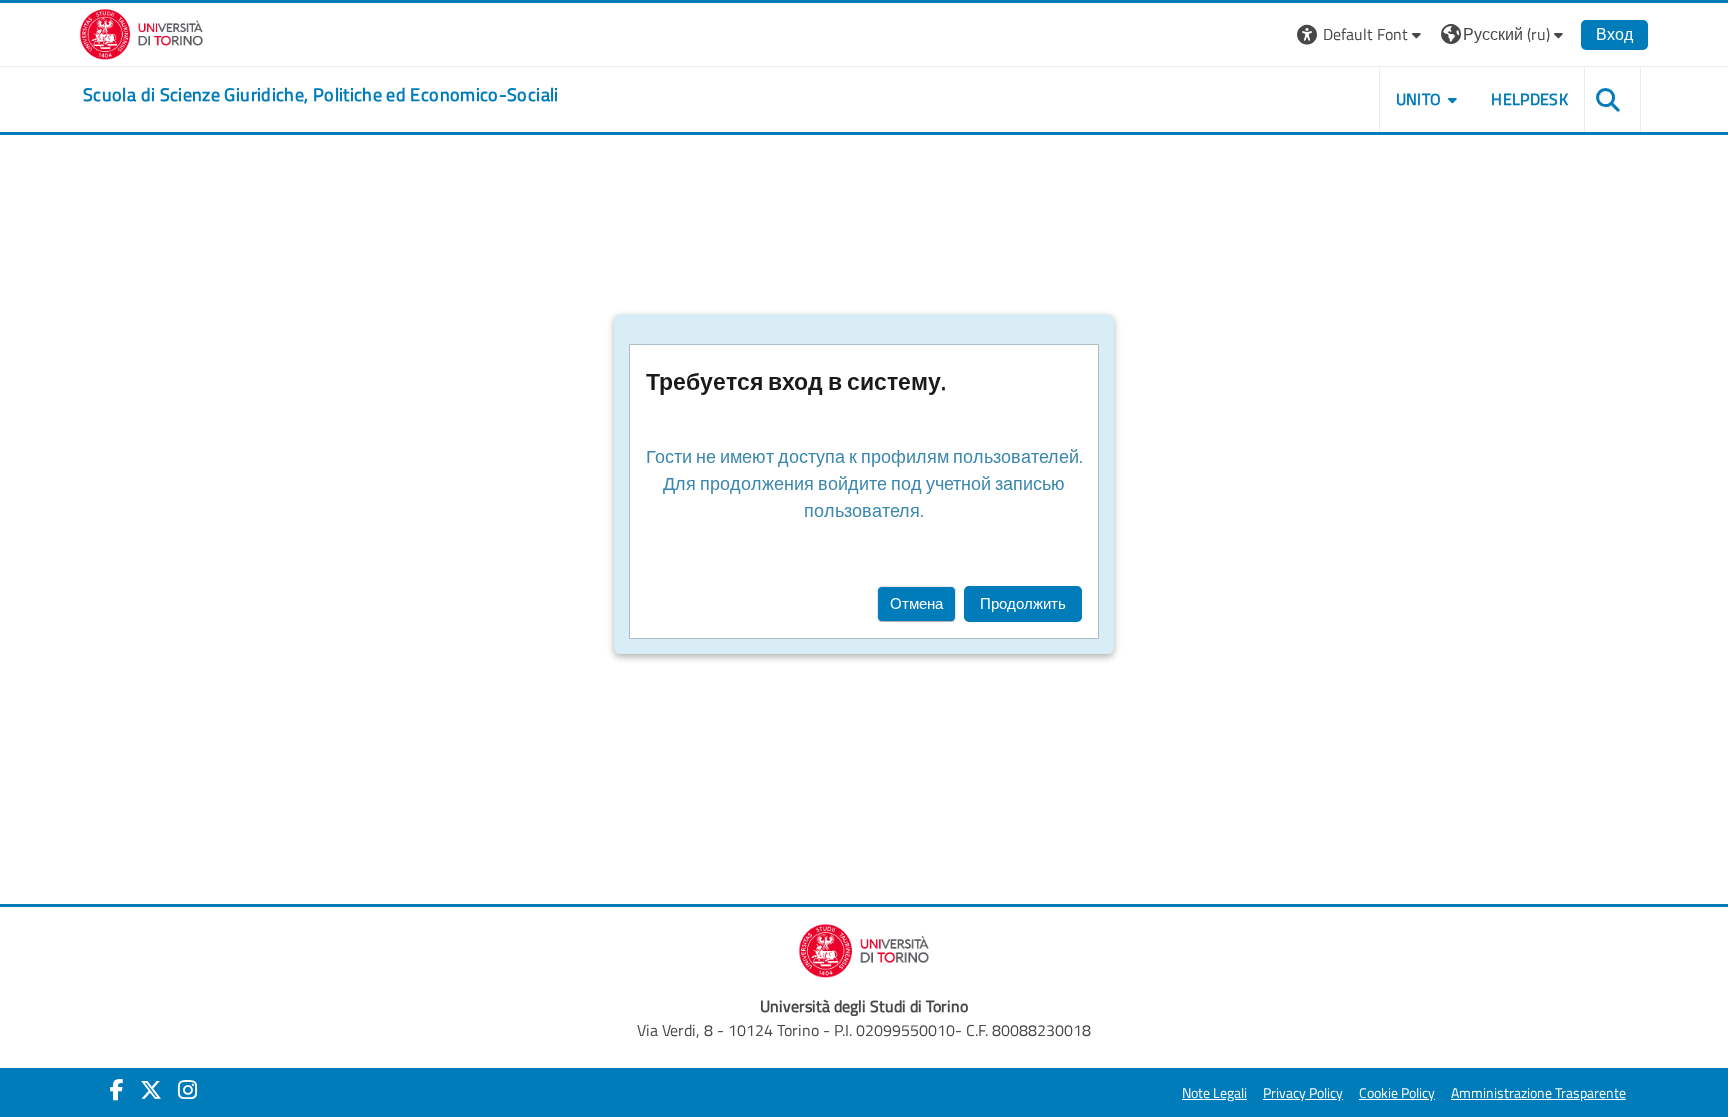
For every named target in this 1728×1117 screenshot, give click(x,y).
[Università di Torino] (141, 32)
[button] (1361, 34)
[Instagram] (187, 1090)
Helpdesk (1529, 99)
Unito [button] (1419, 99)
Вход (1614, 34)
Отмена (916, 603)
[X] (151, 1090)
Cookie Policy (1397, 1093)
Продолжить (1023, 603)
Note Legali (1214, 1093)
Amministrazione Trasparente (1538, 1093)
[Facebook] (117, 1090)
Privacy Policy (1303, 1093)
